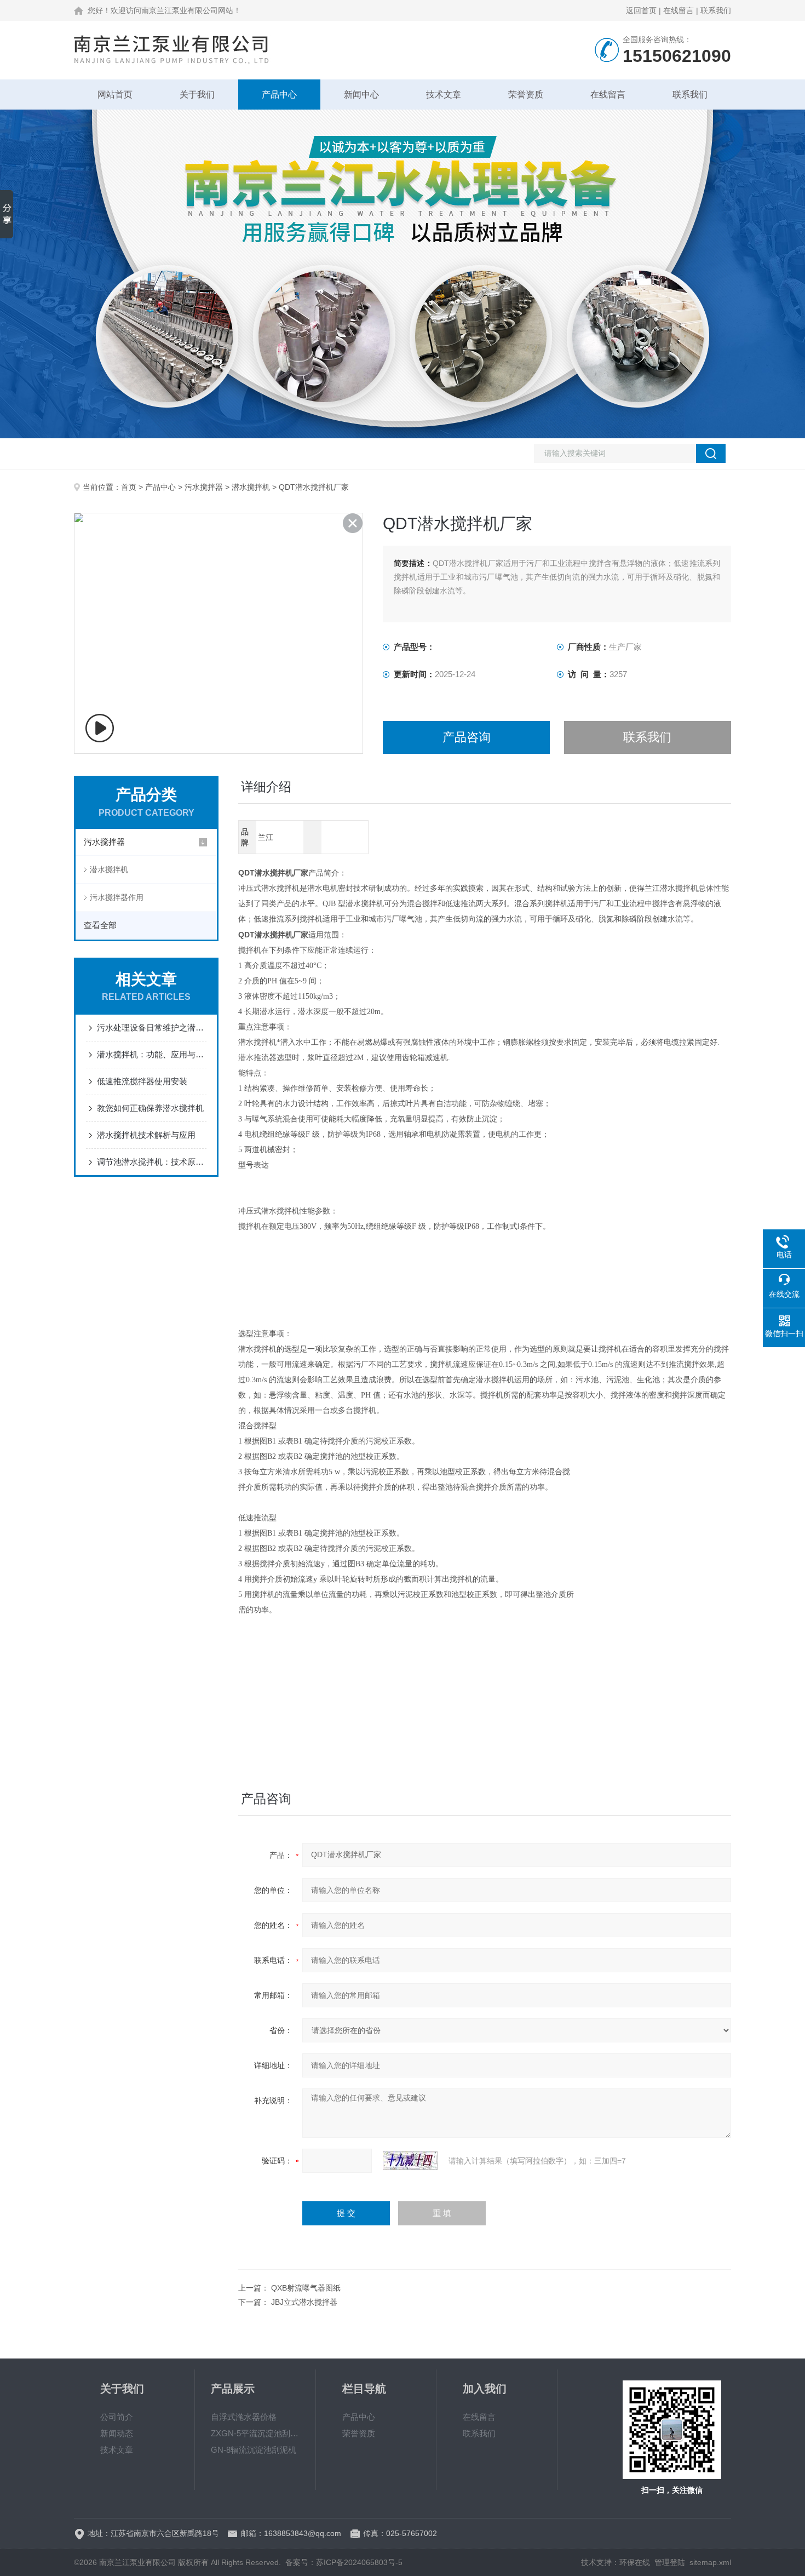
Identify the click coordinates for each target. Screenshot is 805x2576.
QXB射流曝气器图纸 (306, 2288)
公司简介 (117, 2417)
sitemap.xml (710, 2562)
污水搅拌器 (204, 487)
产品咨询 (467, 737)
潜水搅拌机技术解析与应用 (146, 1135)
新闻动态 (117, 2433)
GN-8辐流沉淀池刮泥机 (254, 2450)
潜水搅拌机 (251, 487)
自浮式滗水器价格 (244, 2417)
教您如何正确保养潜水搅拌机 (150, 1108)
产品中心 (279, 95)
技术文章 (444, 95)
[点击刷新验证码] (410, 2161)
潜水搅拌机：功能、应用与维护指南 (152, 1054)
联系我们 (716, 10)
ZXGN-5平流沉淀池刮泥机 (255, 2433)
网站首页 (115, 95)
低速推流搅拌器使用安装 (142, 1081)
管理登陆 (670, 2562)
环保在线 (635, 2562)
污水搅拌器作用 (117, 897)
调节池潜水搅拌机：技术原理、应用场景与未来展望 (152, 1162)
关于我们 (197, 95)
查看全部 (100, 925)
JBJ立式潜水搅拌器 (304, 2302)
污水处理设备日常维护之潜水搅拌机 (152, 1027)
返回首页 (641, 10)
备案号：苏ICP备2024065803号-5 (344, 2562)
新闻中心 (361, 95)
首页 (129, 487)
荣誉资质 (526, 95)
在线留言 (679, 10)
